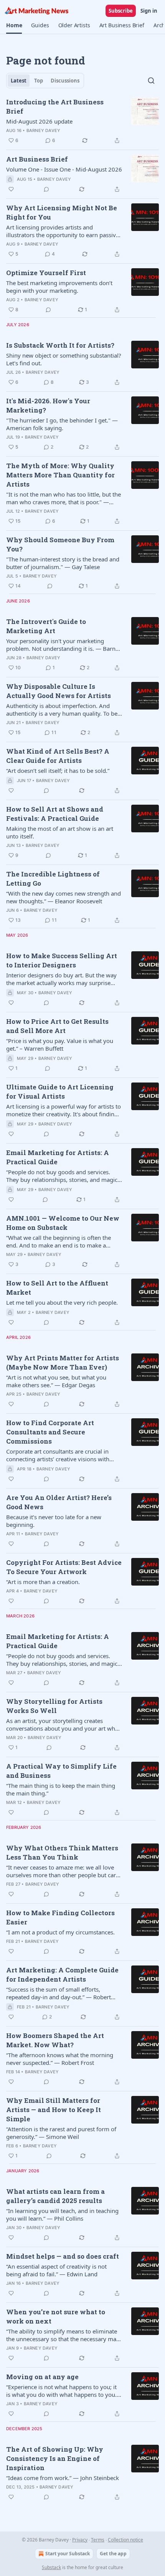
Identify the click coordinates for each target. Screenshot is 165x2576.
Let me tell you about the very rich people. (62, 1302)
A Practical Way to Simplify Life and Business (61, 1771)
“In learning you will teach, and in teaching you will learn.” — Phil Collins (62, 2215)
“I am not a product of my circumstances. (60, 1932)
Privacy (80, 2540)
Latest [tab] (19, 81)
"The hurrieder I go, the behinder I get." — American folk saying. (62, 424)
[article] (82, 121)
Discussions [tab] (65, 81)
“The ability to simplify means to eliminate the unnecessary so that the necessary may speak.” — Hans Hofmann (63, 2335)
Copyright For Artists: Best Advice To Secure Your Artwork (64, 1567)
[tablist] (45, 81)
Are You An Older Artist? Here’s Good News (59, 1502)
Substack (51, 2567)
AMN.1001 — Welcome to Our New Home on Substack (63, 1223)
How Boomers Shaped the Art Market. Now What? (55, 2040)
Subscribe (121, 11)
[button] (14, 25)
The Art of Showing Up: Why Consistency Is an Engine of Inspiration (55, 2458)
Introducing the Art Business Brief (55, 106)
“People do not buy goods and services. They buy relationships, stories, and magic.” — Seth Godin (64, 1176)
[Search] (151, 81)
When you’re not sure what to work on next (56, 2316)
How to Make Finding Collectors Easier (60, 1917)
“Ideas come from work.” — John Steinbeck (63, 2478)
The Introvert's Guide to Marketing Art (46, 626)
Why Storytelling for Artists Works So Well (54, 1706)
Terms (98, 2540)
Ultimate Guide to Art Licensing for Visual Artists (60, 1092)
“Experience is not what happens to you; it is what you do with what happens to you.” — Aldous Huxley (62, 2391)
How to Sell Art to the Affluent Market (57, 1288)
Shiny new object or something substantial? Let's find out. (64, 359)
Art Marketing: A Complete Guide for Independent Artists (62, 1974)
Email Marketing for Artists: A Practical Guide (58, 1157)
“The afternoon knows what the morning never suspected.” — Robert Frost (60, 2059)
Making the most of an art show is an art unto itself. (60, 832)
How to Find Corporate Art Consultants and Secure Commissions (50, 1432)
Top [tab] (39, 81)
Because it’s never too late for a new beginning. (54, 1521)
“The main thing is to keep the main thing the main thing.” (61, 1789)
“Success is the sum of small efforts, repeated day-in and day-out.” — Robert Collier (59, 1993)
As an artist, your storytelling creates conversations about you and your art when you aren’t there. (64, 1724)
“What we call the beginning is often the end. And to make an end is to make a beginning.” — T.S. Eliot (59, 1241)
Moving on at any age (42, 2377)
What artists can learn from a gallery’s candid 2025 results (55, 2196)
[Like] (11, 189)
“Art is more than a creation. (43, 1582)
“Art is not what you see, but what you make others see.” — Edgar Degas (56, 1381)
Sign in (149, 11)
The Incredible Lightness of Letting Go (53, 879)
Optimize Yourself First (46, 273)
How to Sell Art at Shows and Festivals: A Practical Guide (55, 814)
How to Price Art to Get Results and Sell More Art (57, 1026)
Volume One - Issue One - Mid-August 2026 (64, 169)
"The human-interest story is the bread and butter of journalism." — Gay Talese (63, 563)
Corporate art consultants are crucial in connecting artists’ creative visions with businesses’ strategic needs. (58, 1455)
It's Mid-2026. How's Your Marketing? (48, 405)
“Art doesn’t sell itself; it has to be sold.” (58, 771)
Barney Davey (43, 130)
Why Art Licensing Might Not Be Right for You (62, 212)
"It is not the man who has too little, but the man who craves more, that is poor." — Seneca (64, 498)
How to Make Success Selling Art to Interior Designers (62, 960)
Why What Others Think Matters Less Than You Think (62, 1852)
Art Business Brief (37, 159)
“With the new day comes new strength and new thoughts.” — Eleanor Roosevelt (64, 897)
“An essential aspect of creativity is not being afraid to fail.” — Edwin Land (56, 2270)
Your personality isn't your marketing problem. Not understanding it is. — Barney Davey (64, 645)
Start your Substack (68, 2554)
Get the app (113, 2554)
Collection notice (125, 2540)
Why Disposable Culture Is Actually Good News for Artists (59, 691)
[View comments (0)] (46, 189)
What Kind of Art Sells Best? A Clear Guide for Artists (58, 756)
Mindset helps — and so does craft (63, 2256)
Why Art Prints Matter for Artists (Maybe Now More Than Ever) (63, 1362)
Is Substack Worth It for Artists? (60, 345)
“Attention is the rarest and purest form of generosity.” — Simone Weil (61, 2133)
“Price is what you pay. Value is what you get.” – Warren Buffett (60, 1045)
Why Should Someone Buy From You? (60, 544)
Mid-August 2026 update (39, 121)
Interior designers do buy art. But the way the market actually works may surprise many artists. (61, 979)
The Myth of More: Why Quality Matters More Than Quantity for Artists (60, 475)
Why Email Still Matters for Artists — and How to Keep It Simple (54, 2110)
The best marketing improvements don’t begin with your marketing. (59, 287)
